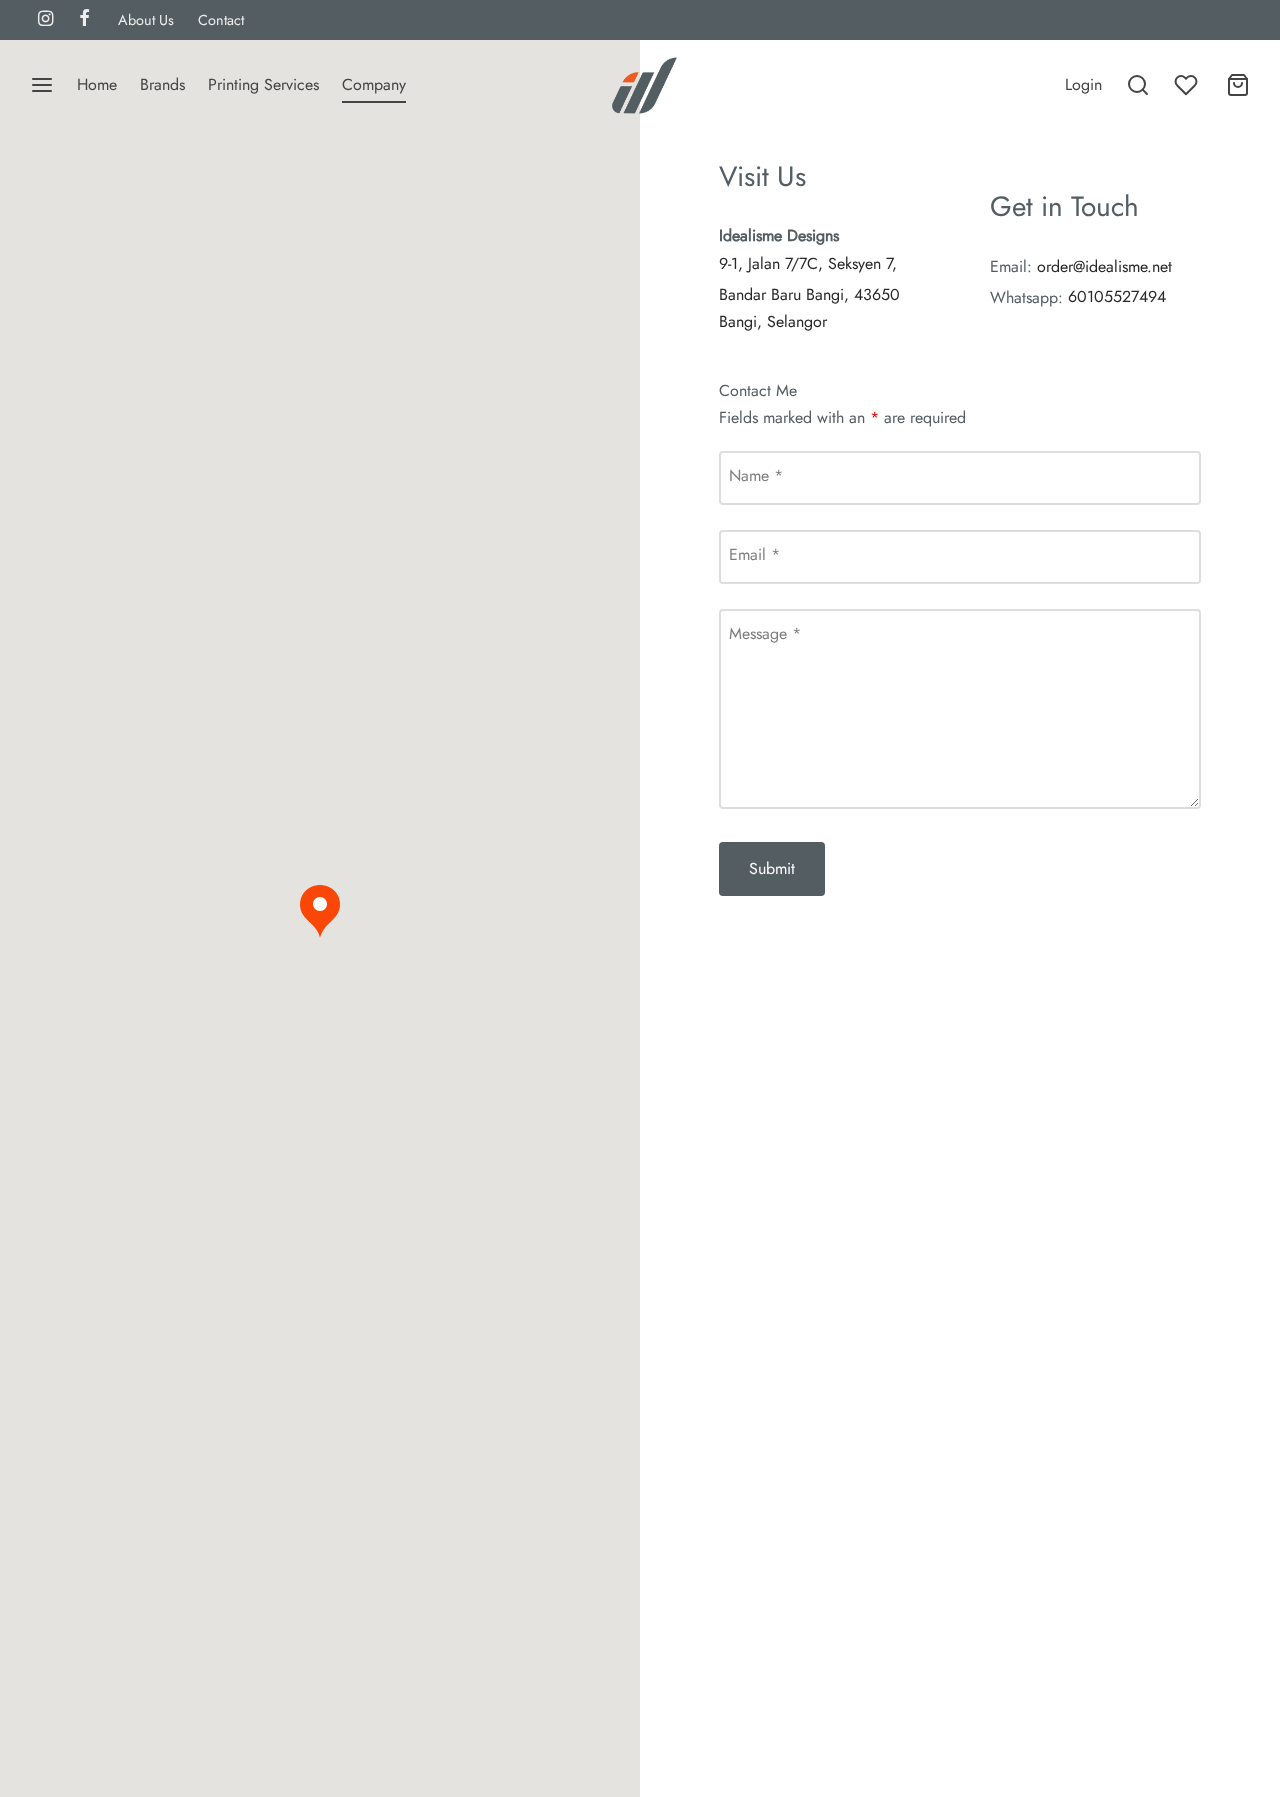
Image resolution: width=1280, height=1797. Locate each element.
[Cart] (1238, 85)
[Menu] (42, 85)
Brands (162, 84)
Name (756, 475)
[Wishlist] (1188, 85)
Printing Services (263, 84)
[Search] (1138, 85)
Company (374, 84)
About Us (146, 20)
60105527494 (1117, 296)
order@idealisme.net (1104, 266)
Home (97, 84)
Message (765, 633)
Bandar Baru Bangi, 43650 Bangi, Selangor (809, 308)
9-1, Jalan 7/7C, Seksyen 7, (808, 263)
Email (754, 554)
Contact (221, 20)
